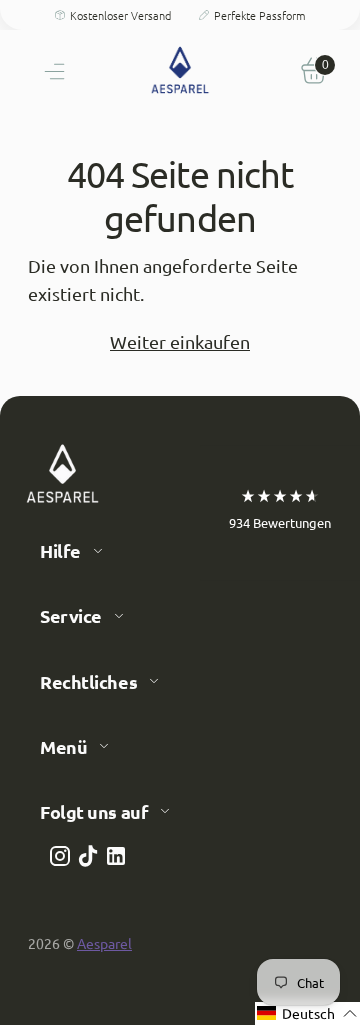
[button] (307, 1013)
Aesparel (104, 943)
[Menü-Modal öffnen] (46, 70)
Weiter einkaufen (180, 341)
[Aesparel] (180, 70)
